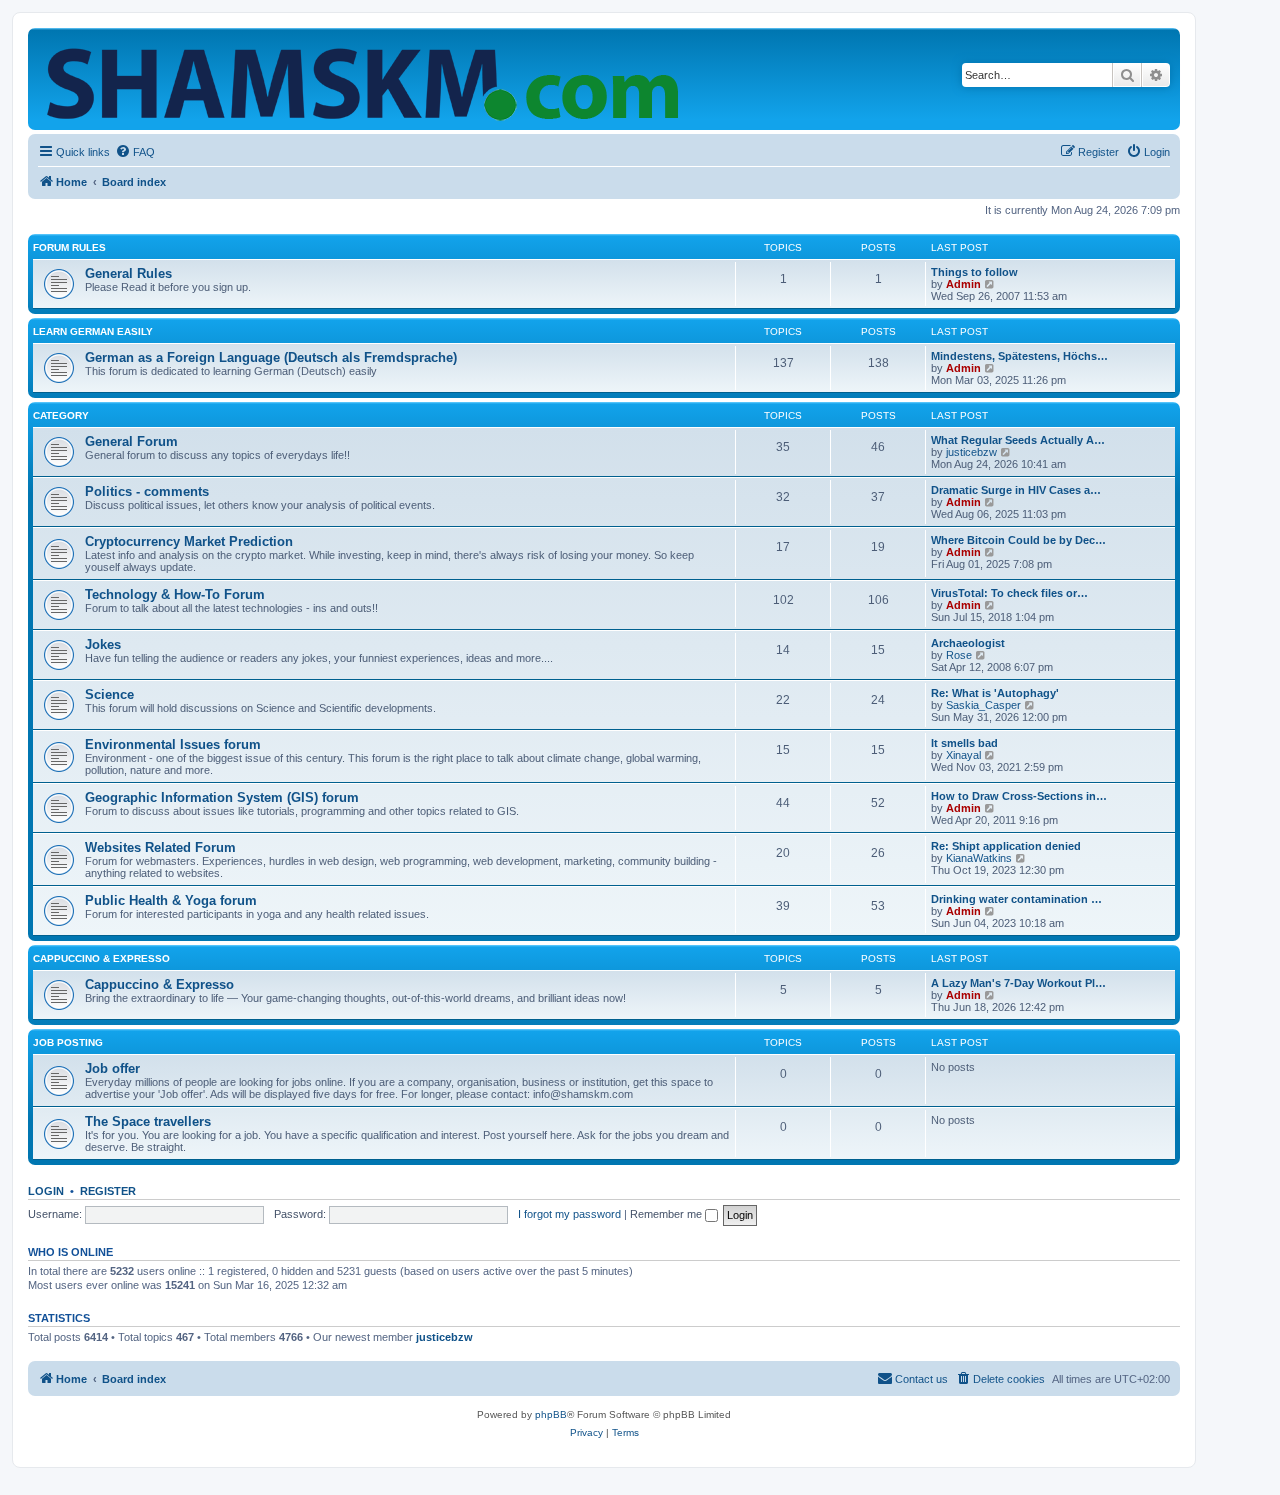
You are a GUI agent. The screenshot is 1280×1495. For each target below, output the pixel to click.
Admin (963, 284)
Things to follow (974, 272)
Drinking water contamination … (1016, 899)
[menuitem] (135, 152)
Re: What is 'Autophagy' (995, 693)
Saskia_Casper (983, 705)
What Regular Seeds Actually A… (1018, 440)
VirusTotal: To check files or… (1009, 593)
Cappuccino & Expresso (101, 958)
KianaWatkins (979, 858)
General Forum (131, 441)
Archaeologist (968, 643)
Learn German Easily (93, 331)
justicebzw (971, 452)
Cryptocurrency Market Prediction (189, 541)
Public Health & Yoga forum (171, 900)
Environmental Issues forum (173, 744)
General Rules (128, 273)
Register (108, 1191)
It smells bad (964, 743)
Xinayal (963, 755)
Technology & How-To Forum (175, 594)
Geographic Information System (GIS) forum (222, 797)
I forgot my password (569, 1214)
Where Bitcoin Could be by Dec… (1018, 540)
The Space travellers (148, 1121)
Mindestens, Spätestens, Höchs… (1019, 356)
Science (109, 694)
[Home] (367, 79)
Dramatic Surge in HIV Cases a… (1016, 490)
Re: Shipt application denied (1006, 846)
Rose (959, 655)
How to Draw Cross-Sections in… (1019, 796)
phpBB (551, 1414)
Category (61, 415)
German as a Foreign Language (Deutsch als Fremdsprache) (271, 357)
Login (46, 1191)
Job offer (112, 1068)
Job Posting (68, 1042)
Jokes (103, 644)
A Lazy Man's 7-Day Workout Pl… (1018, 983)
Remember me (667, 1214)
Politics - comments (147, 491)
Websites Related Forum (160, 847)
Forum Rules (69, 247)
